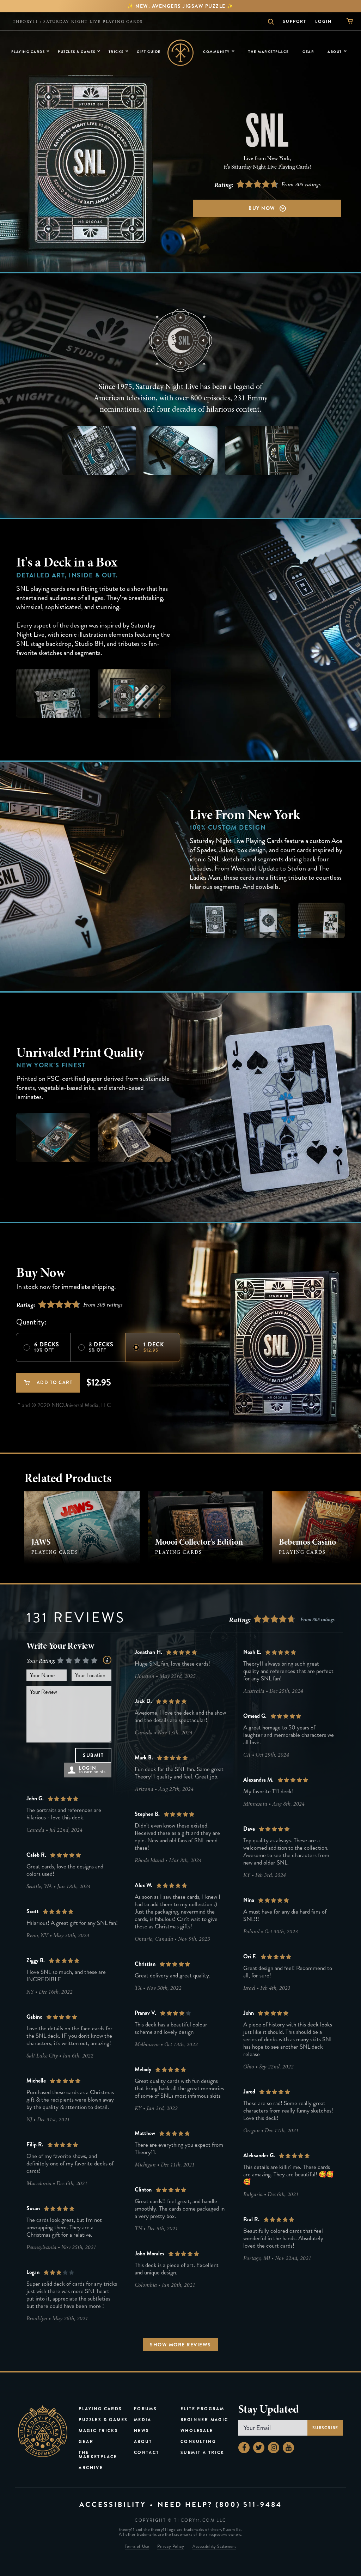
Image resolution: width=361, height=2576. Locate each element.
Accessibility (113, 2505)
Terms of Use (137, 2547)
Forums (145, 2409)
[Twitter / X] (259, 2448)
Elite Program (202, 2409)
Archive (91, 2468)
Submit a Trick (203, 2453)
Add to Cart (54, 1383)
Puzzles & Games (103, 2420)
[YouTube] (288, 2448)
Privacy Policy (171, 2547)
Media (143, 2420)
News (142, 2431)
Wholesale (197, 2431)
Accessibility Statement (214, 2547)
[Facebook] (244, 2448)
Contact (147, 2453)
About (143, 2442)
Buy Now (262, 208)
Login (323, 22)
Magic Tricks (98, 2431)
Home (181, 53)
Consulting (198, 2442)
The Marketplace (98, 2455)
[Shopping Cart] (350, 21)
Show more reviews (180, 2345)
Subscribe (325, 2428)
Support (295, 22)
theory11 (25, 22)
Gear (86, 2442)
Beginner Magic (204, 2420)
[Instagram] (274, 2448)
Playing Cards (100, 2409)
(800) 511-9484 (249, 2505)
